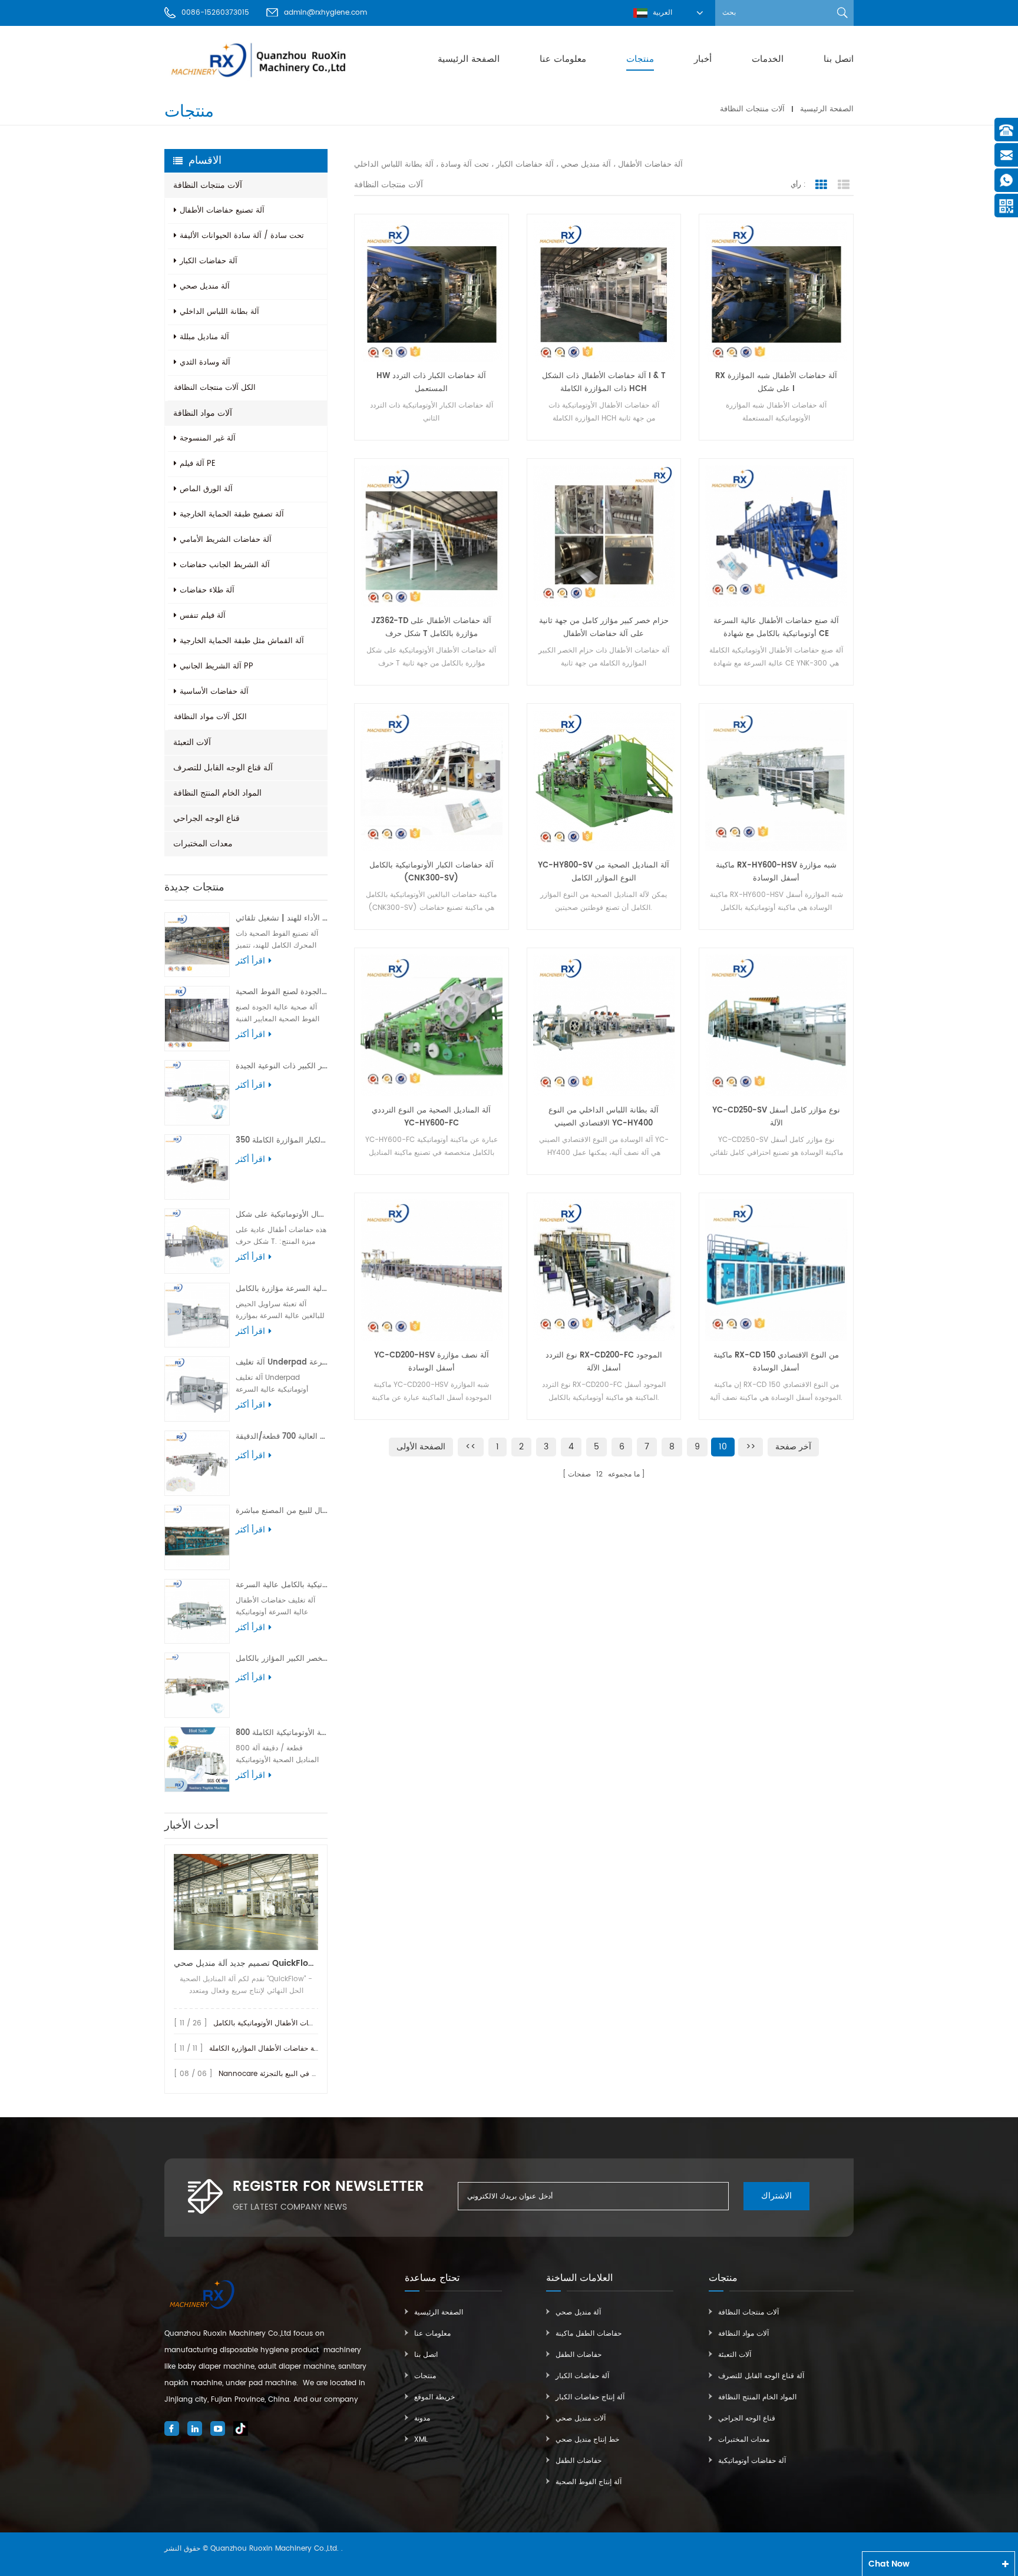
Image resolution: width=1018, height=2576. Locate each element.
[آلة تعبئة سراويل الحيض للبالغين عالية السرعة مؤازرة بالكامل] (197, 1315)
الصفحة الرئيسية (469, 59)
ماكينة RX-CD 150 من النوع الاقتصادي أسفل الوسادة (776, 1362)
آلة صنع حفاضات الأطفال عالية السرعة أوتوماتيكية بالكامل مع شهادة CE (776, 628)
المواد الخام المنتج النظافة (217, 793)
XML (421, 2440)
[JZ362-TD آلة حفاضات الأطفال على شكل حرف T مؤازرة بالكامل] (432, 536)
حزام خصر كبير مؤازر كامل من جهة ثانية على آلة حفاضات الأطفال (604, 628)
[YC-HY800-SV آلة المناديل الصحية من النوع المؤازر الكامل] (604, 781)
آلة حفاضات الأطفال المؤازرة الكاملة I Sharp (277, 2049)
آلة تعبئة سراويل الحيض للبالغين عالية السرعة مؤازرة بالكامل (282, 1289)
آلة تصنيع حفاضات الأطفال (222, 211)
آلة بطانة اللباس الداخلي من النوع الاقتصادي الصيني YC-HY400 (604, 1117)
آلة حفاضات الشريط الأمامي (226, 540)
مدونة (422, 2418)
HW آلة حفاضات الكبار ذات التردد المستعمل (431, 383)
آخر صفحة (793, 1447)
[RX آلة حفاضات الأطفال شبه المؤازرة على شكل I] (776, 291)
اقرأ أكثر (250, 961)
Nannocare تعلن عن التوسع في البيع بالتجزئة (288, 2074)
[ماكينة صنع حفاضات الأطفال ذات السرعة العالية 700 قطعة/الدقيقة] (197, 1463)
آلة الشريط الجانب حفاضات (225, 565)
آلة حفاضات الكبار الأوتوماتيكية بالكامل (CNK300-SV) (432, 872)
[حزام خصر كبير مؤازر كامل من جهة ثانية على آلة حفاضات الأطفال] (604, 536)
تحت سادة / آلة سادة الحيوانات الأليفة (242, 236)
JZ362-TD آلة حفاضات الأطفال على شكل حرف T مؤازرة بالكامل (431, 628)
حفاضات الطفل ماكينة (589, 2334)
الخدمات (768, 59)
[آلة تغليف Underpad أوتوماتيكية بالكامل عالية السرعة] (197, 1389)
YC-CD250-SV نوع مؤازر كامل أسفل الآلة (776, 1117)
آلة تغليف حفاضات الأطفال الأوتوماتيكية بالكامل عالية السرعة (282, 1585)
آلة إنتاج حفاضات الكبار (590, 2397)
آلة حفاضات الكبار (209, 261)
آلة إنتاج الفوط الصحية (589, 2482)
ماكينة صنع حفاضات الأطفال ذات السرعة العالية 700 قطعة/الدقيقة (282, 1437)
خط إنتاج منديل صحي (587, 2440)
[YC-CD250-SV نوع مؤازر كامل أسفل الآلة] (776, 1025)
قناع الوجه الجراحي (206, 818)
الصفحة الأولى (421, 1447)
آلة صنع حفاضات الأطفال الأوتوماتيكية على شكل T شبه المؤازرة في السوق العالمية (282, 1215)
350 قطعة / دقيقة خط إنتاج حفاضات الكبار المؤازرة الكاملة (282, 1140)
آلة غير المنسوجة (208, 438)
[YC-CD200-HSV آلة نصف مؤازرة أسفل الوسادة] (432, 1270)
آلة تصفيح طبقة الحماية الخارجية (232, 514)
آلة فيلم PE (198, 464)
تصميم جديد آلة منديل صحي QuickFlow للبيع (246, 1963)
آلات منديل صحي (581, 2418)
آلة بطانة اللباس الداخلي (219, 312)
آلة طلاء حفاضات (207, 590)
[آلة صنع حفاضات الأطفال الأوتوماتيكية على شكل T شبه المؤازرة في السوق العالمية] (197, 1241)
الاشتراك (776, 2196)
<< (471, 1447)
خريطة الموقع (434, 2397)
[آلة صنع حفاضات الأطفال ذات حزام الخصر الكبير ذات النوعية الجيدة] (197, 1093)
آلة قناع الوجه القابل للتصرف (223, 768)
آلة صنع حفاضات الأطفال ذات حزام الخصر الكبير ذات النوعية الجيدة (282, 1066)
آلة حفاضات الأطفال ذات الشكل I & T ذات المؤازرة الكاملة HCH (604, 383)
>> (751, 1447)
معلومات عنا (563, 59)
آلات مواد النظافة (203, 413)
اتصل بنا (839, 59)
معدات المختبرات (203, 844)
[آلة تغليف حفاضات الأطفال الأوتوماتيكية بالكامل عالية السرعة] (197, 1612)
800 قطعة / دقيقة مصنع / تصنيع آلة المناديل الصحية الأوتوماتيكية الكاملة (282, 1733)
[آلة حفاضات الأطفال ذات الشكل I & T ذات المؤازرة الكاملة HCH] (604, 291)
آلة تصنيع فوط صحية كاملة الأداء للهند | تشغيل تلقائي (282, 918)
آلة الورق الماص (206, 489)
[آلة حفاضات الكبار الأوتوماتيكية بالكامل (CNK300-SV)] (432, 781)
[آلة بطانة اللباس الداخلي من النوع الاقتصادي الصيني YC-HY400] (604, 1025)
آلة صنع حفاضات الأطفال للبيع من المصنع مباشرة (282, 1511)
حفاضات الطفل (579, 2355)
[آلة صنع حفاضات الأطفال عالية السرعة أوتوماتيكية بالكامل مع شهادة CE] (776, 536)
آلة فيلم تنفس (203, 616)
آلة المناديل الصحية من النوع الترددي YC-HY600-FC (431, 1117)
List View (844, 185)
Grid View (821, 185)
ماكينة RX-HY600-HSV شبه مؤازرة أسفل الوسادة (776, 872)
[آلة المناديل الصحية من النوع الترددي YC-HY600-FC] (432, 1025)
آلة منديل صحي (205, 287)
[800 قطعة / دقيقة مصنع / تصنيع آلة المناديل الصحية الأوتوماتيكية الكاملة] (197, 1759)
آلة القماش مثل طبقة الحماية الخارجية (242, 641)
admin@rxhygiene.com (325, 13)
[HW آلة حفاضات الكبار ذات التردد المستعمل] (432, 291)
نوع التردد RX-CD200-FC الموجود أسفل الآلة (604, 1362)
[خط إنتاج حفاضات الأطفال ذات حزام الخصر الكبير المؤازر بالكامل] (197, 1685)
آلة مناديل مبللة (204, 337)
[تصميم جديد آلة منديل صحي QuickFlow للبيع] (246, 1902)
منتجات (640, 59)
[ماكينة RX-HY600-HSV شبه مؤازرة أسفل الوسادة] (776, 781)
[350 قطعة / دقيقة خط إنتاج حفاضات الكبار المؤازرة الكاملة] (197, 1167)
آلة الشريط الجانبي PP (217, 666)
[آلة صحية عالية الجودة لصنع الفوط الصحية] (197, 1019)
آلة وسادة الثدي (205, 362)
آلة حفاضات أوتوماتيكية (752, 2461)
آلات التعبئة (192, 742)
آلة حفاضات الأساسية (214, 692)
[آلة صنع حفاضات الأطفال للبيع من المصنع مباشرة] (197, 1537)
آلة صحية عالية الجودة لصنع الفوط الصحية (282, 992)
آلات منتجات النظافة (752, 109)
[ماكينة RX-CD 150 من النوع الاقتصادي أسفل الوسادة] (776, 1270)
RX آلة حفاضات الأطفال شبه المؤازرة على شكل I (776, 383)
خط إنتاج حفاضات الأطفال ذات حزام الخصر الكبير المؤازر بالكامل (282, 1659)
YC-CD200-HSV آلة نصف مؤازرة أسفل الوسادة (432, 1362)
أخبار (703, 59)
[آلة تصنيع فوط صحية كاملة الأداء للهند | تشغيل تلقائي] (197, 945)
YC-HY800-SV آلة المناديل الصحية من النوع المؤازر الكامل (604, 872)
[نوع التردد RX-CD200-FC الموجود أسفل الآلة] (604, 1270)
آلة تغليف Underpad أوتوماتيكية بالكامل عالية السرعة (282, 1363)
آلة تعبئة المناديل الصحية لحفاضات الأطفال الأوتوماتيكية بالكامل (308, 2023)
